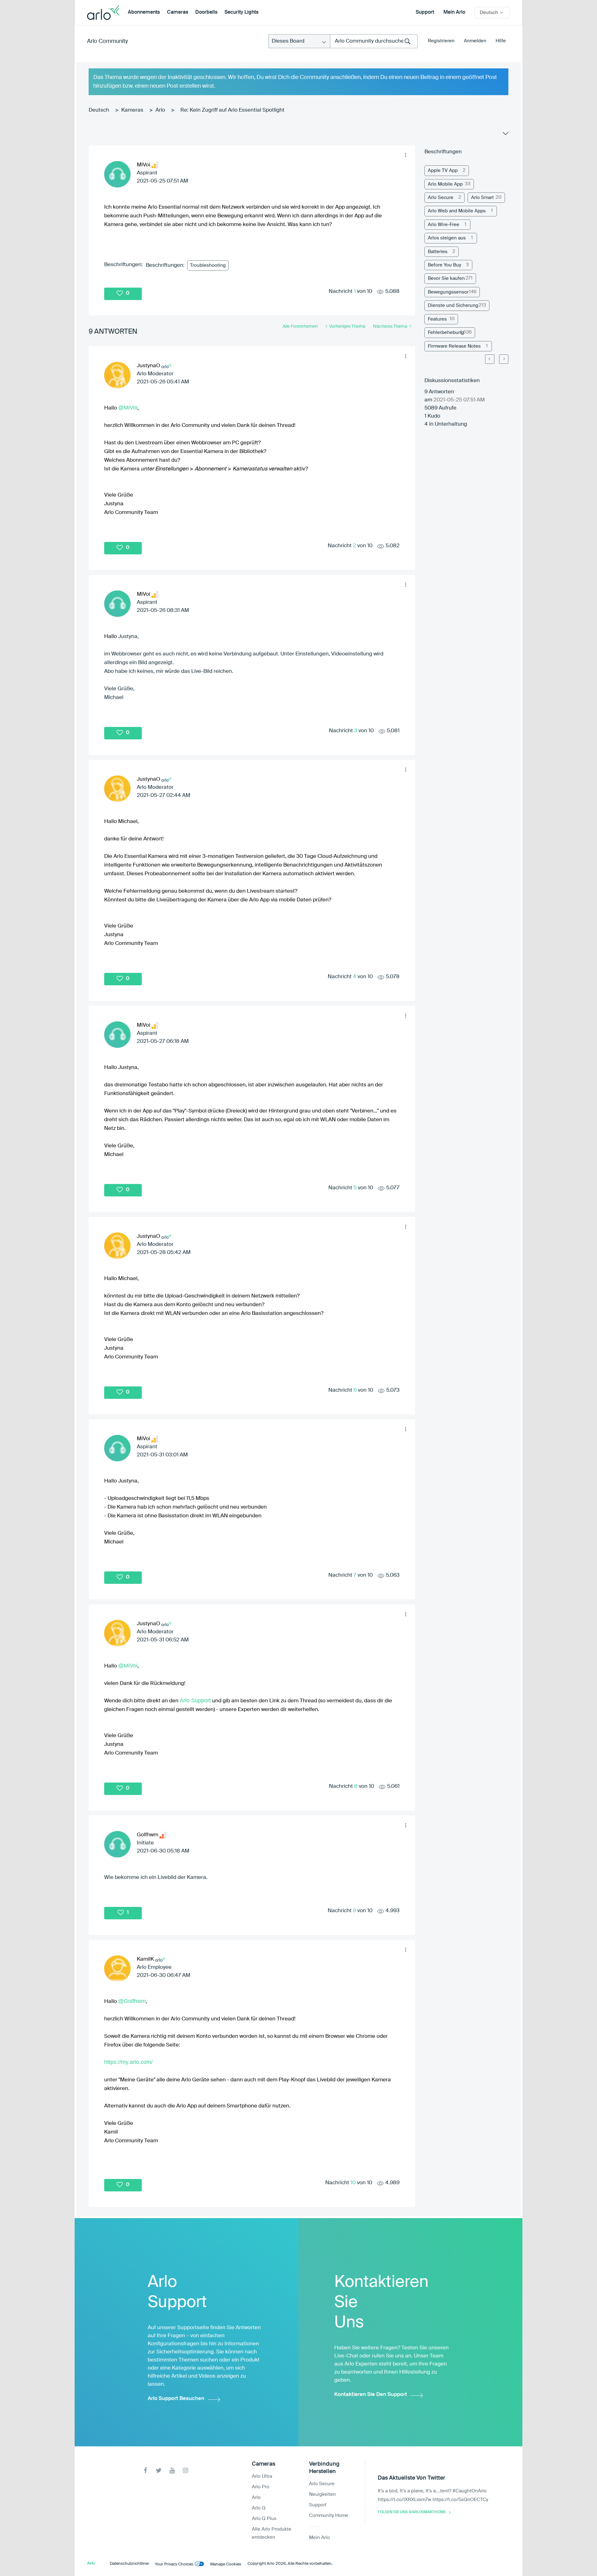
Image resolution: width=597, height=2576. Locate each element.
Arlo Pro (261, 2487)
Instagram (185, 2470)
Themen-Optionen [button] (505, 135)
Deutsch (99, 110)
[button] (405, 155)
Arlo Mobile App (445, 184)
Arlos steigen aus (447, 238)
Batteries (438, 252)
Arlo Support (195, 1700)
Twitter (159, 2470)
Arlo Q (259, 2508)
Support (425, 12)
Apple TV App (443, 171)
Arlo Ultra (262, 2476)
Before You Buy (444, 265)
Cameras (178, 12)
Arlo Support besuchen (176, 2399)
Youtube (172, 2470)
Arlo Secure (441, 198)
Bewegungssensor (448, 292)
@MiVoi (128, 408)
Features (437, 319)
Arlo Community (107, 41)
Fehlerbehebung (446, 333)
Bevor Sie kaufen (446, 278)
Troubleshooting (208, 265)
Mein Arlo (454, 12)
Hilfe (501, 41)
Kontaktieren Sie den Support (371, 2395)
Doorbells (206, 12)
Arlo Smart (482, 198)
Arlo (160, 110)
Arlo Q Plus (264, 2519)
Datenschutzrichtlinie (129, 2564)
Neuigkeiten (322, 2494)
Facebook (145, 2470)
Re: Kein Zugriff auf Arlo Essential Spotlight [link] (232, 110)
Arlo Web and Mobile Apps (457, 211)
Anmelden (475, 41)
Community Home (329, 2516)
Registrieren (441, 41)
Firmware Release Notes (454, 346)
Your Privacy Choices (174, 2564)
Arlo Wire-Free (444, 225)
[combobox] (374, 41)
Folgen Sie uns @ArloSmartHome (412, 2512)
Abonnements (144, 12)
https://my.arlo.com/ (128, 2062)
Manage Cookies (226, 2564)
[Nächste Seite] (504, 359)
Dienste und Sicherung (453, 305)
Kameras (132, 110)
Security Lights (241, 12)
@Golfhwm (132, 2001)
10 (353, 2183)
